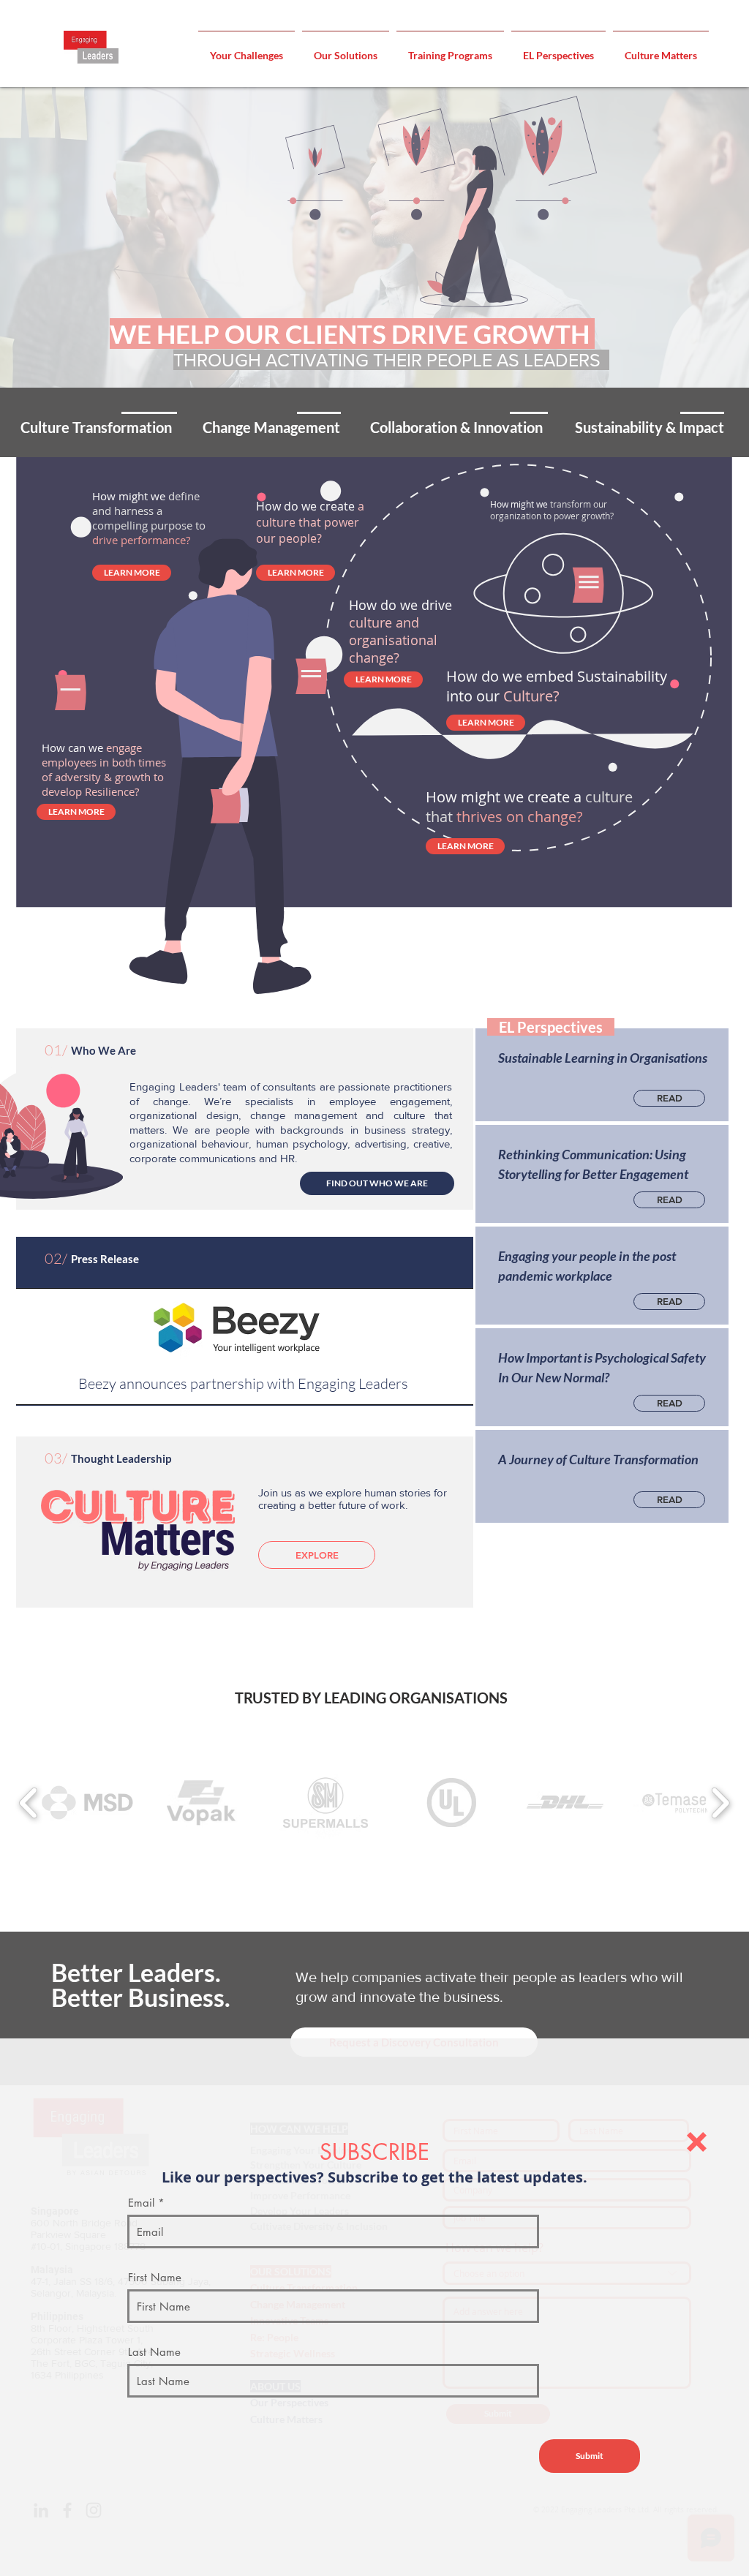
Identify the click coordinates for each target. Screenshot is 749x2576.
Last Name (154, 2352)
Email (141, 2203)
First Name (155, 2277)
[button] (697, 2142)
